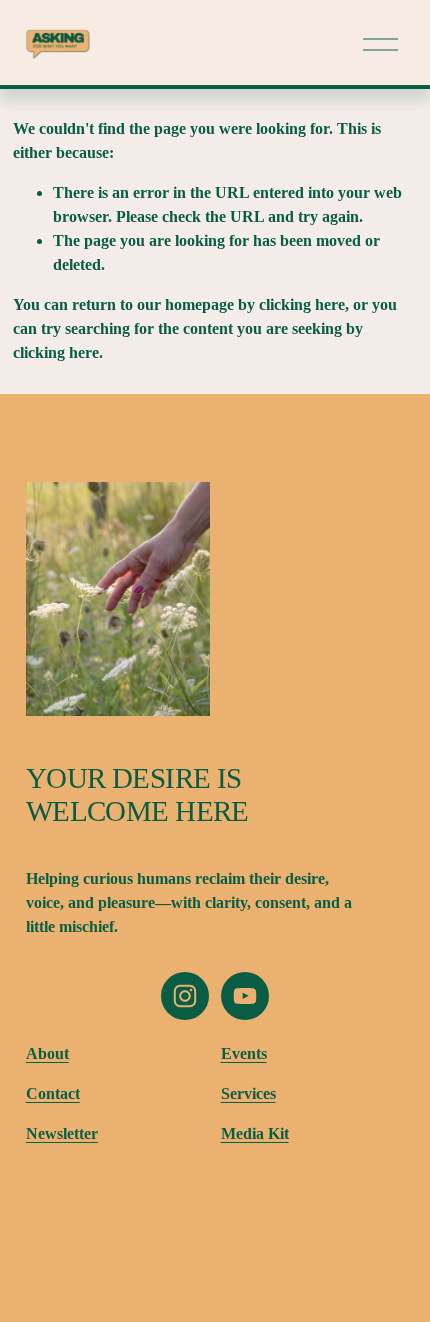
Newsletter (62, 1133)
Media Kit (255, 1133)
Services (248, 1093)
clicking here (302, 304)
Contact (53, 1093)
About (47, 1053)
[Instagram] (185, 996)
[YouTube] (245, 996)
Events (244, 1053)
